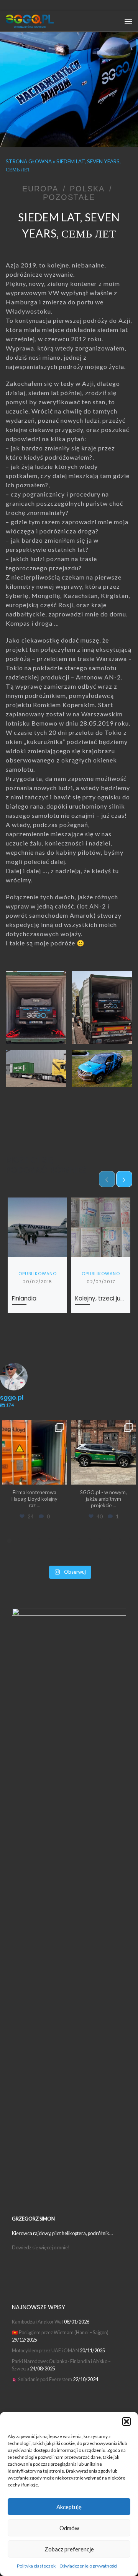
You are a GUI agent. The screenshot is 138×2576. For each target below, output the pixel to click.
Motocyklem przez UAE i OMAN (45, 2350)
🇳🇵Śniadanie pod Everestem (42, 2379)
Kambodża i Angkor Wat (38, 2322)
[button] (127, 2422)
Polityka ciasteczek (36, 2566)
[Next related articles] (124, 1179)
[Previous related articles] (107, 1179)
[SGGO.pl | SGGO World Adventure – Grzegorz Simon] (30, 21)
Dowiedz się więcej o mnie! (41, 2247)
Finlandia (24, 1298)
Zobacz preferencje (69, 2549)
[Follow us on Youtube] (40, 5)
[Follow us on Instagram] (19, 5)
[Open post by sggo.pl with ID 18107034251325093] (34, 1452)
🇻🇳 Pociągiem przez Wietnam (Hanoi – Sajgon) (60, 2332)
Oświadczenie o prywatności (88, 2566)
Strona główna (29, 161)
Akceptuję (69, 2507)
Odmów (69, 2528)
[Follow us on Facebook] (30, 5)
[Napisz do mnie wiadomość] (8, 5)
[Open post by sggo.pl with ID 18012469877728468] (103, 1452)
